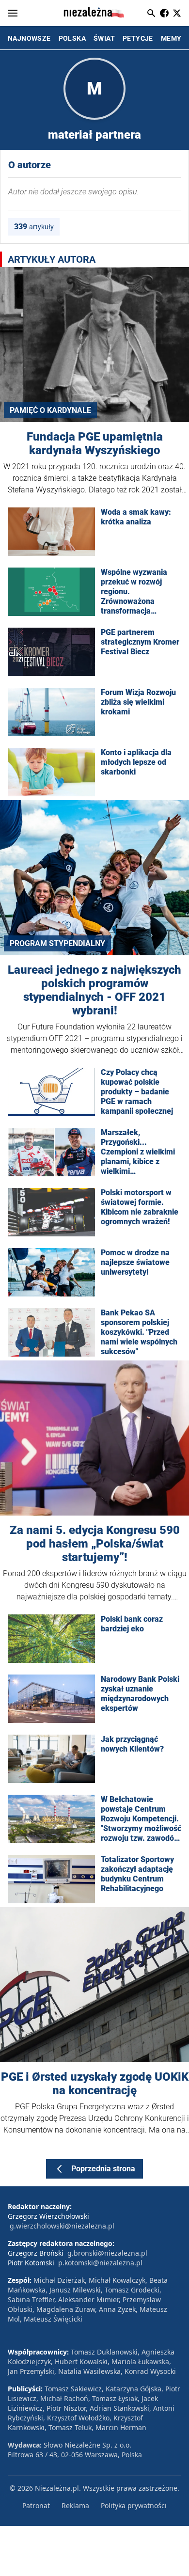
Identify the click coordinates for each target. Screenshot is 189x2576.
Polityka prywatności (134, 2505)
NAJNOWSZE (29, 38)
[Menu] (13, 13)
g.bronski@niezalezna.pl (107, 2253)
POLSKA (72, 38)
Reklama (75, 2505)
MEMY (171, 38)
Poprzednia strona (103, 2169)
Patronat (36, 2505)
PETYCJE (138, 38)
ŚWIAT (104, 38)
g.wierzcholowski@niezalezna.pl (62, 2226)
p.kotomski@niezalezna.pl (100, 2263)
